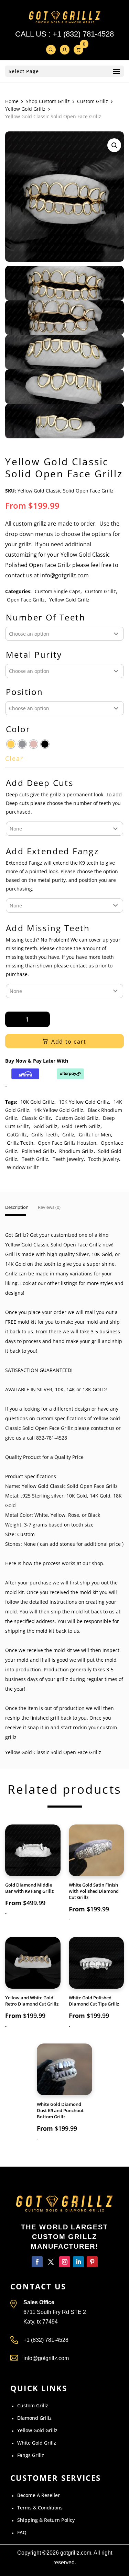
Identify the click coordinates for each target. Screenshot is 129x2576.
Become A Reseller (39, 2495)
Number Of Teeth (46, 618)
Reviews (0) (49, 1207)
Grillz (68, 1135)
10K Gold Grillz (37, 1102)
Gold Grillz (45, 1126)
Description (17, 1207)
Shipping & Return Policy (46, 2520)
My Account (65, 50)
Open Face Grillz (26, 600)
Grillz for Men (95, 1135)
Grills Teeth (45, 1135)
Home (12, 101)
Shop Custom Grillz (48, 101)
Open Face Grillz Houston (67, 1143)
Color (18, 729)
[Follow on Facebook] (37, 2262)
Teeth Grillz (35, 1159)
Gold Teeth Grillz (81, 1126)
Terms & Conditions (40, 2508)
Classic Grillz (36, 1118)
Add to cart (69, 1042)
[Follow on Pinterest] (92, 2262)
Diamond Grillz (34, 2418)
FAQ (22, 2532)
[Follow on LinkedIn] (78, 2262)
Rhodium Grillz (76, 1151)
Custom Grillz (93, 101)
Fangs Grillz (31, 2455)
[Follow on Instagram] (65, 2262)
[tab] (17, 1210)
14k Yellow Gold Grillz (58, 1110)
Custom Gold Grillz (77, 1118)
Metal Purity (34, 655)
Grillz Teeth (20, 1143)
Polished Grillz (38, 1151)
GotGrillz (17, 1135)
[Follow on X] (51, 2262)
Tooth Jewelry (104, 1159)
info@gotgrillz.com (46, 2358)
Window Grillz (23, 1167)
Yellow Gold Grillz (25, 109)
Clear (14, 759)
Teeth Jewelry (68, 1159)
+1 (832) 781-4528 (83, 34)
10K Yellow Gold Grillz (84, 1102)
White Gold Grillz (37, 2443)
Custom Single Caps (58, 591)
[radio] (11, 744)
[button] (114, 145)
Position (24, 692)
